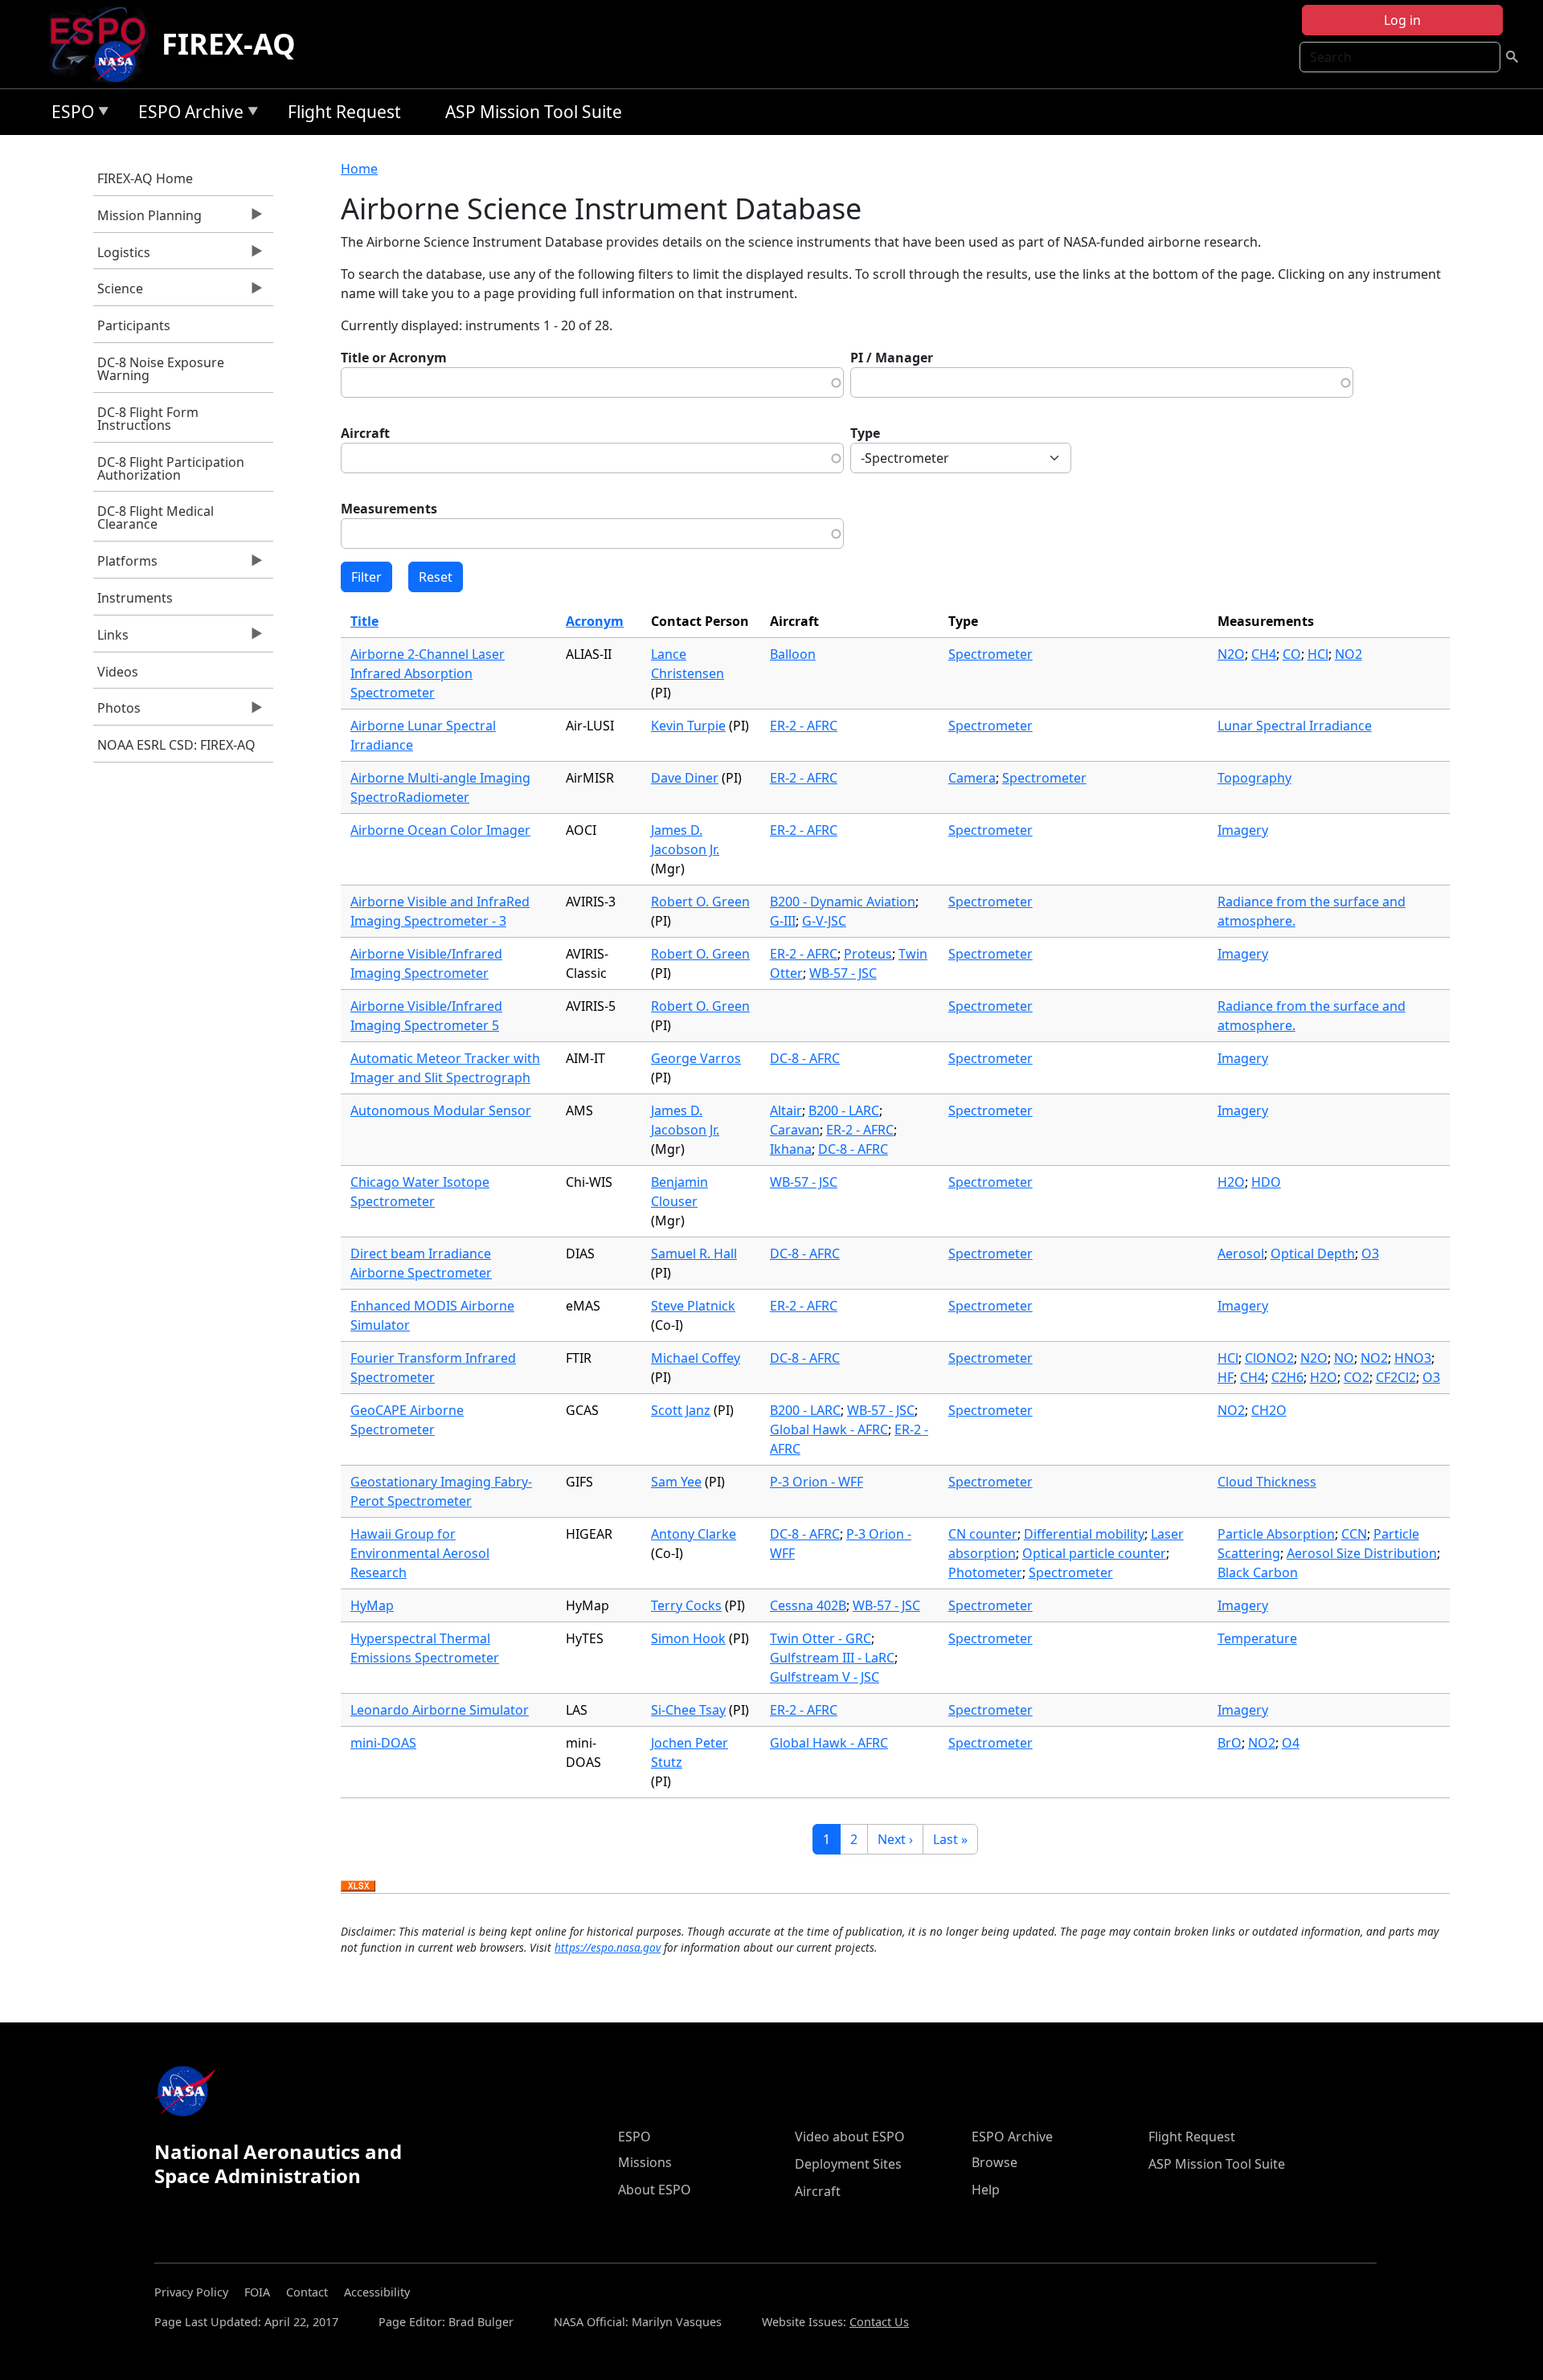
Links (111, 639)
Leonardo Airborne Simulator (440, 1710)
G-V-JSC (824, 921)
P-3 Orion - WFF (817, 1482)
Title (364, 621)
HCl (1318, 654)
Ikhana (791, 1149)
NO (1344, 1358)
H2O (1231, 1182)
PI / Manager (892, 358)
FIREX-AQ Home (145, 178)
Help (986, 2190)
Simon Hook (688, 1638)
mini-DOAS (383, 1743)
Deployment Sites (848, 2164)
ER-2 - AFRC (804, 726)
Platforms (125, 565)
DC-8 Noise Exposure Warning (161, 369)
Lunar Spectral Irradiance (1295, 726)
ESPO (69, 115)
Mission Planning (147, 219)
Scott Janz (681, 1410)
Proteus (868, 954)
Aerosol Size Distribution (1362, 1553)
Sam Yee (676, 1482)
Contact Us (879, 2322)
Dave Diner (685, 778)
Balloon (793, 654)
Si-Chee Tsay (688, 1710)
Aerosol (1241, 1253)
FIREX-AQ (229, 44)
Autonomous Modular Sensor (441, 1110)
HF (1226, 1377)
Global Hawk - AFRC (829, 1429)
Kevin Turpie (688, 726)
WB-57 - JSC (843, 973)
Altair (786, 1110)
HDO (1266, 1182)
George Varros (696, 1058)
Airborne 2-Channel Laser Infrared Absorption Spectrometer (428, 673)
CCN (1354, 1534)
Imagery (1243, 830)
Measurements (389, 509)
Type (865, 433)
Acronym (595, 621)
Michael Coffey (696, 1358)
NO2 (1349, 654)
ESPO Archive (187, 115)
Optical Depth (1313, 1253)
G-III (783, 921)
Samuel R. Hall (694, 1253)
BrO (1230, 1743)
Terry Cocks (686, 1605)
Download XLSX (358, 1887)
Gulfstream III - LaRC (832, 1658)
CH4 (1264, 654)
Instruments (135, 598)
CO (1292, 654)
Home (359, 169)
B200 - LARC (844, 1110)
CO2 (1357, 1377)
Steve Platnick (693, 1306)
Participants (134, 325)
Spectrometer (990, 654)
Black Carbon (1258, 1572)
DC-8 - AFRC (805, 1058)
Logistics (122, 256)
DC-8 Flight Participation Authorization (171, 468)
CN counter (983, 1534)
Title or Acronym (394, 358)
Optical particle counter (1094, 1553)
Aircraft (365, 433)
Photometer (985, 1572)
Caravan (795, 1130)
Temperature (1257, 1638)
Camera (972, 778)
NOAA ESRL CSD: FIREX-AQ (176, 745)
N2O (1231, 654)
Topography (1254, 778)
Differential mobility (1084, 1534)
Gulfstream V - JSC (825, 1677)
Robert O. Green (700, 902)
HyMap (372, 1605)
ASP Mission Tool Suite (534, 112)
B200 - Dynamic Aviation (843, 902)
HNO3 (1413, 1358)
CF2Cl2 (1396, 1377)
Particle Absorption (1276, 1534)
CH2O (1269, 1410)
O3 (1370, 1253)
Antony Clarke (694, 1534)
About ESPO (655, 2190)
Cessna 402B (808, 1605)
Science (118, 292)
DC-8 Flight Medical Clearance (156, 517)
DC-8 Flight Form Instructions (148, 419)
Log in (1402, 20)
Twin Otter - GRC (821, 1638)
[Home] (104, 44)
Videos (118, 672)
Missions (645, 2162)
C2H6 (1287, 1377)
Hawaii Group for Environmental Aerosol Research (420, 1553)
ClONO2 (1269, 1358)
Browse (995, 2162)
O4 (1291, 1743)
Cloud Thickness (1267, 1482)
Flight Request (344, 112)
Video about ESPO (850, 2137)
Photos (117, 712)
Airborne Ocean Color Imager (440, 830)
